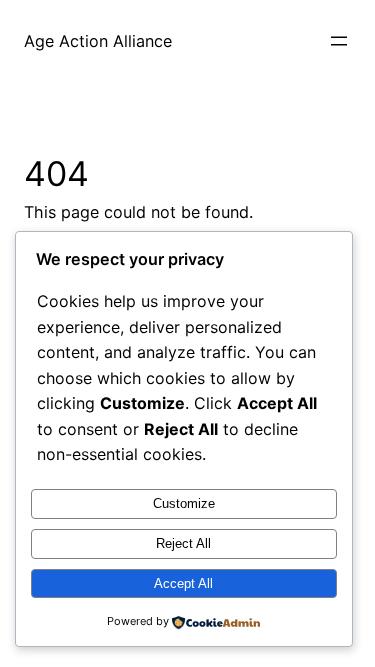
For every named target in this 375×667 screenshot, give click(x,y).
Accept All (183, 583)
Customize (184, 503)
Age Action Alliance (98, 41)
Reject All (183, 543)
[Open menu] (339, 41)
